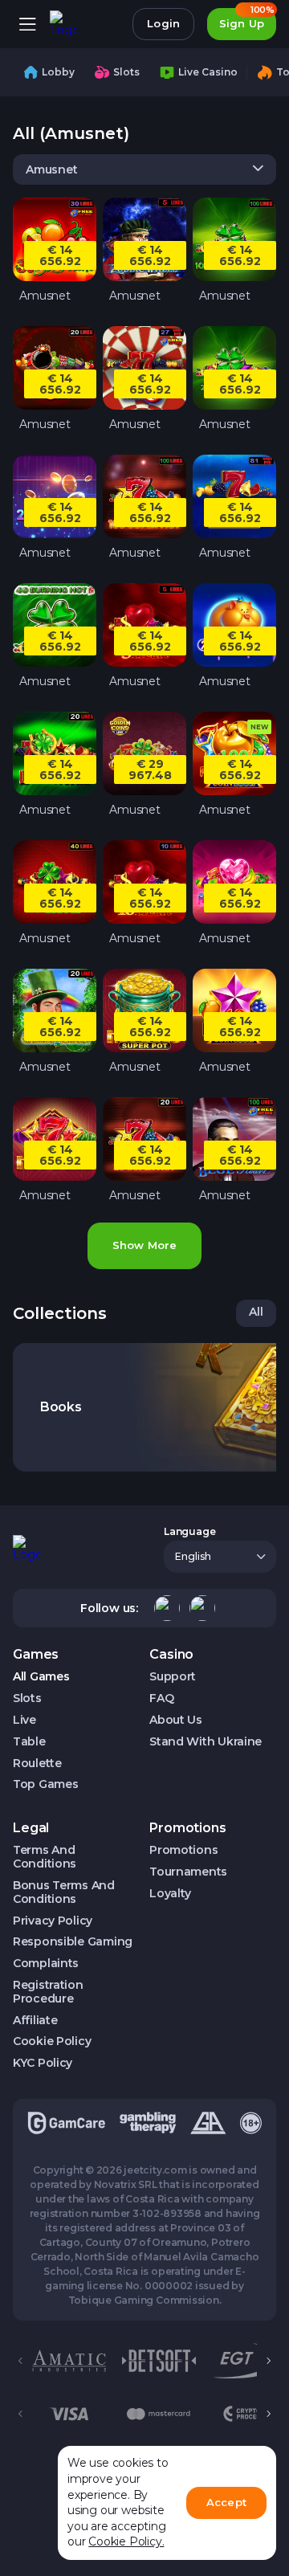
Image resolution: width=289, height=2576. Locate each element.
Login (163, 23)
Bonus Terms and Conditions (64, 1892)
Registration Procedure (48, 1992)
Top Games (45, 1784)
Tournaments (188, 1872)
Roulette (37, 1764)
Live (24, 1720)
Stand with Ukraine (206, 1742)
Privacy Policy (53, 1921)
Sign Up (247, 19)
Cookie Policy (52, 2041)
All (256, 1312)
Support (173, 1677)
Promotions (183, 1850)
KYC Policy (43, 2063)
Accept (226, 2502)
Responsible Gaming (73, 1942)
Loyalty (170, 1894)
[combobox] (144, 169)
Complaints (46, 1964)
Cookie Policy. (126, 2541)
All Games (41, 1677)
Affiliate (35, 2021)
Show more (144, 1245)
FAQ (161, 1698)
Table (29, 1742)
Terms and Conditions (45, 1857)
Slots (27, 1698)
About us (176, 1720)
